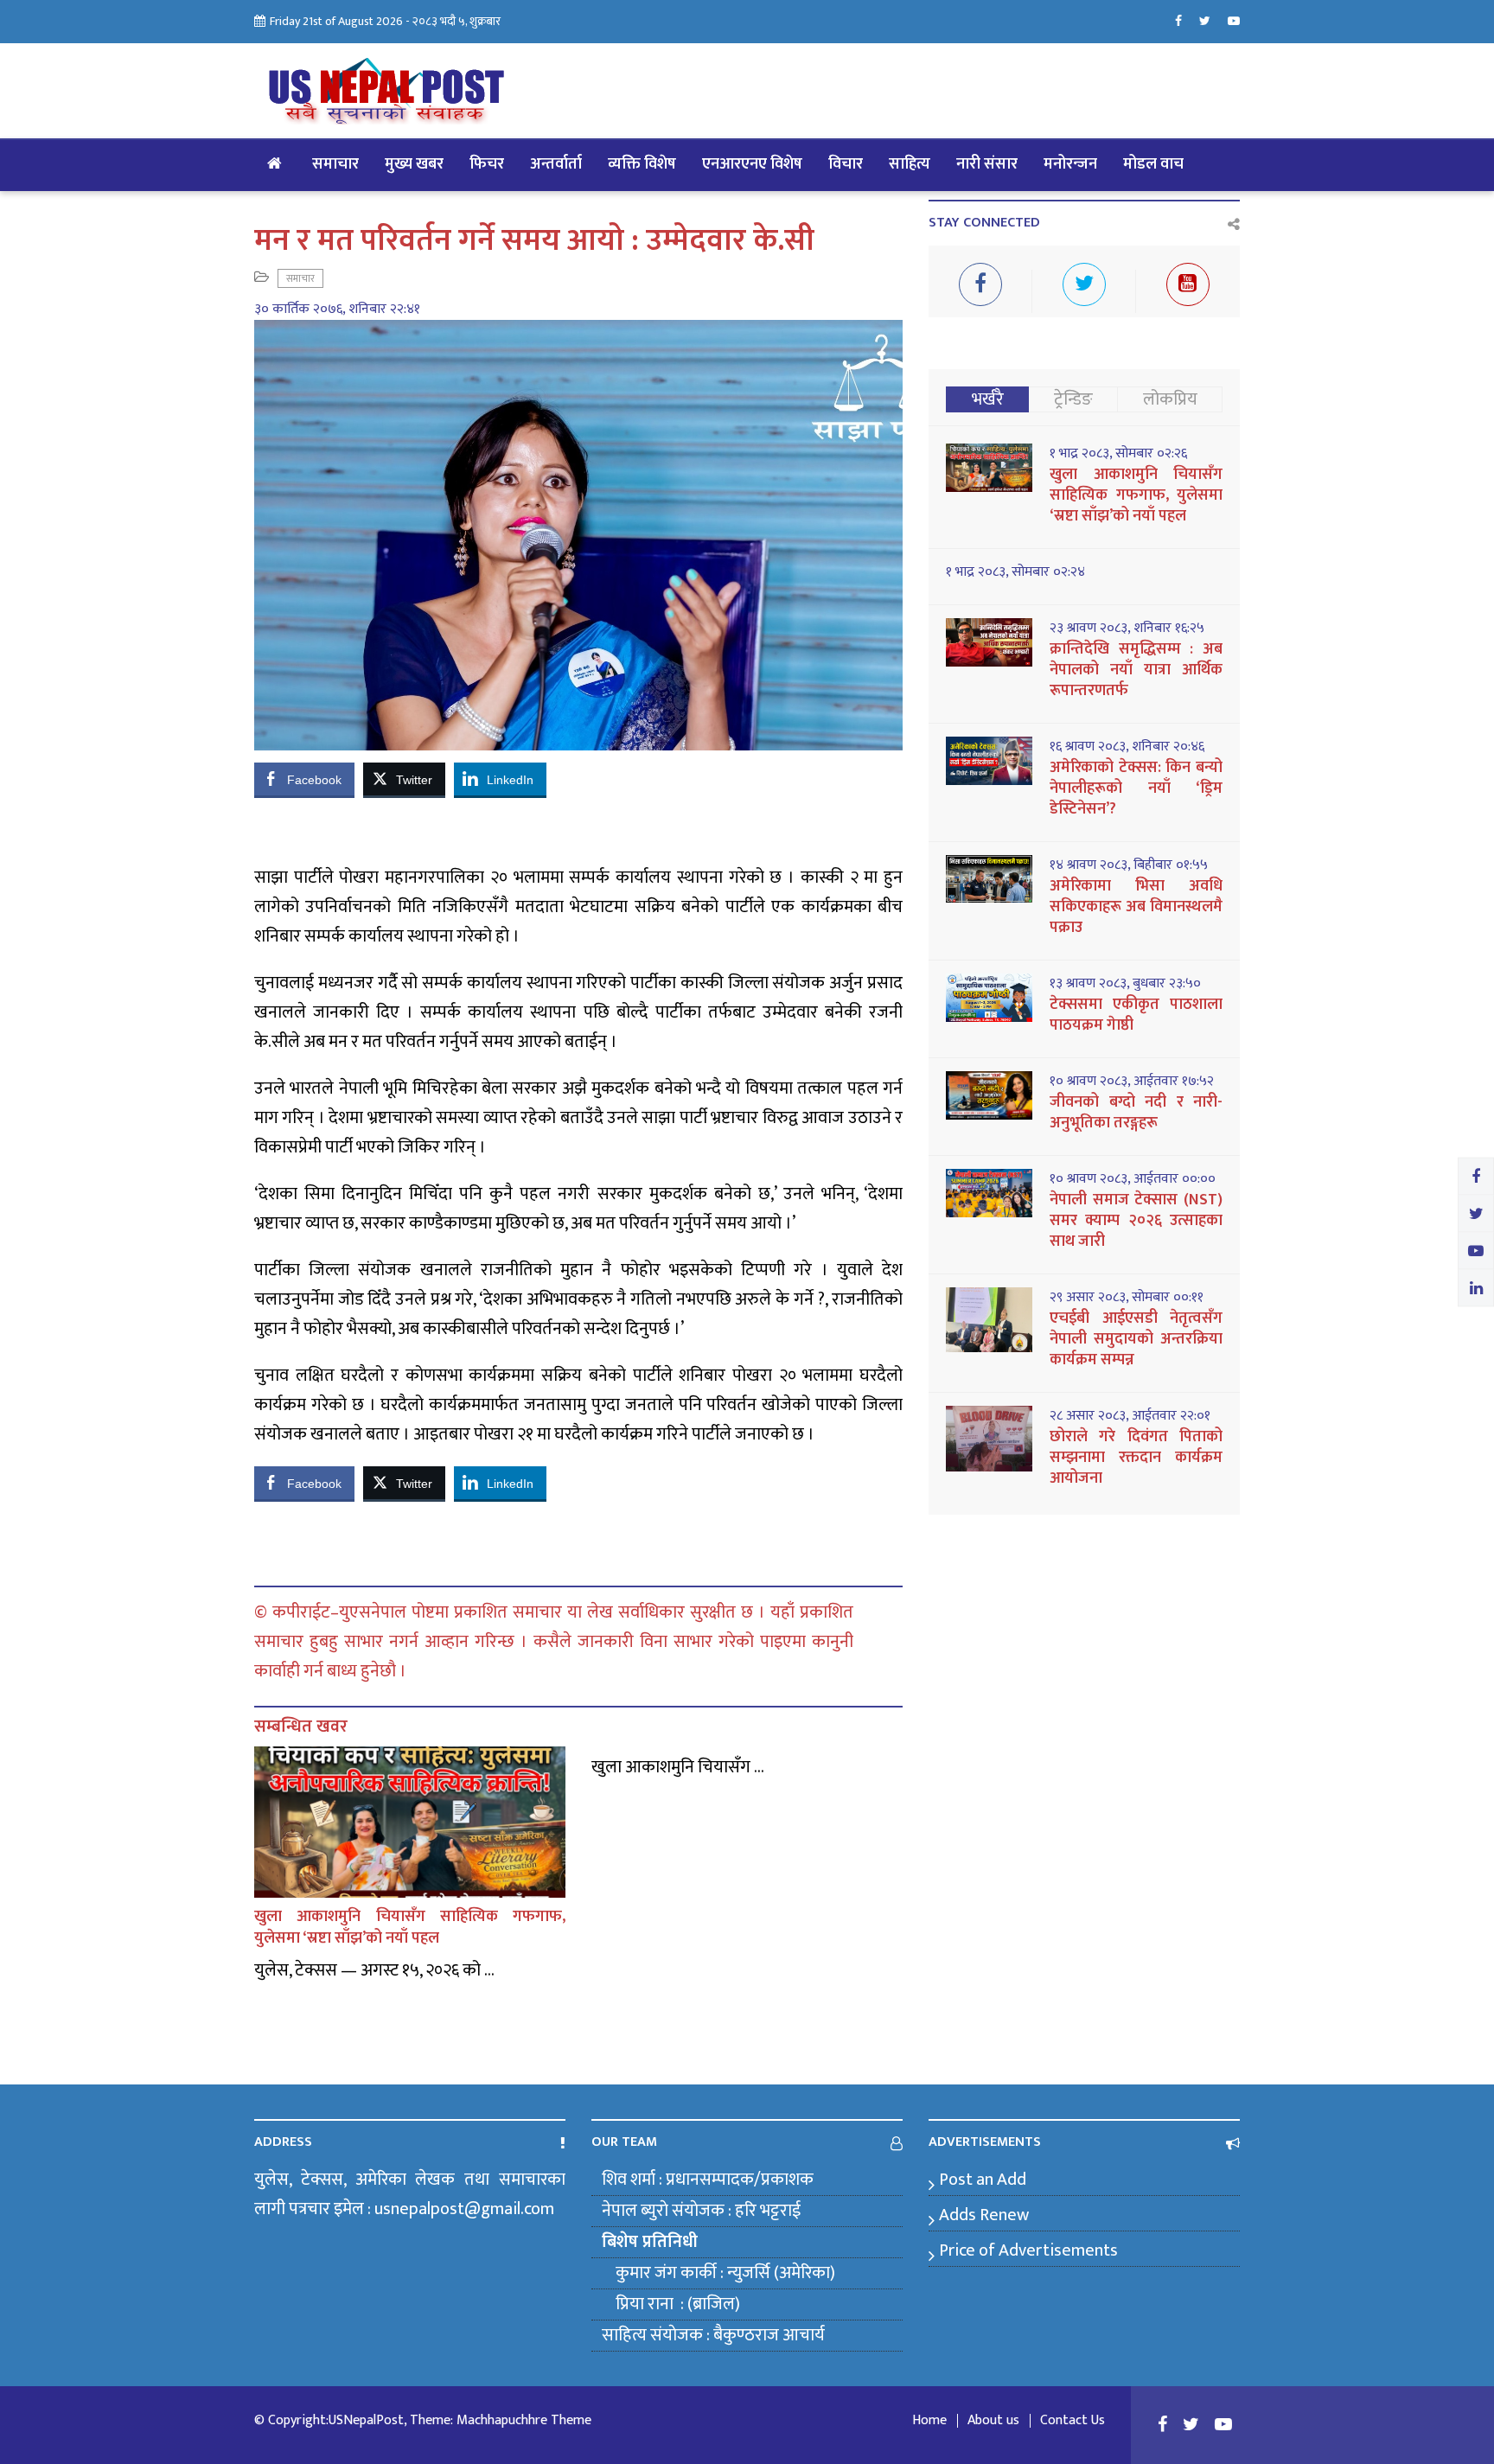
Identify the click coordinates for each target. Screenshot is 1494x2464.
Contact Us (1073, 2421)
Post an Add (983, 2180)
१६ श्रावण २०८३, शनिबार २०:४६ (1127, 747)
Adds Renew (984, 2215)
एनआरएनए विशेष (752, 164)
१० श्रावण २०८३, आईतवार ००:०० (1133, 1179)
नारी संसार (987, 164)
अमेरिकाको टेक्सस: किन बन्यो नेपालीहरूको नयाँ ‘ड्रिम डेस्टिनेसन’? (1136, 788)
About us (993, 2421)
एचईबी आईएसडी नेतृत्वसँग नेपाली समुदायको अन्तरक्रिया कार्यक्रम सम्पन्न (1136, 1339)
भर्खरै (988, 399)
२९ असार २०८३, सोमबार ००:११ (1127, 1298)
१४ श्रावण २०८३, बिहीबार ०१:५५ (1129, 865)
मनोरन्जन (1070, 164)
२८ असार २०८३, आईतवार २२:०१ (1130, 1416)
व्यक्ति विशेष (642, 164)
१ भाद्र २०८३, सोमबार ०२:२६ (1118, 454)
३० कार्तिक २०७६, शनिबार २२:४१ (337, 310)
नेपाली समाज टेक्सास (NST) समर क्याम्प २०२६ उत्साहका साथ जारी (1136, 1221)
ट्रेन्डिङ (1073, 399)
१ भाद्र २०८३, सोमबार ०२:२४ (1015, 572)
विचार (846, 164)
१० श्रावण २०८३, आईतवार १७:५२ (1132, 1082)
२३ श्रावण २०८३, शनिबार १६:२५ (1127, 629)
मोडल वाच (1153, 164)
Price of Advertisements (1028, 2250)
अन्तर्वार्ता (556, 164)
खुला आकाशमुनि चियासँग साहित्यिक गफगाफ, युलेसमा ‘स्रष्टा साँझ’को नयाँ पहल (410, 1928)
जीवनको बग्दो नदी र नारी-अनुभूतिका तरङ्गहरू (1136, 1113)
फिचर (487, 164)
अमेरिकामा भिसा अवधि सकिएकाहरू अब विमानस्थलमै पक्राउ (1136, 907)
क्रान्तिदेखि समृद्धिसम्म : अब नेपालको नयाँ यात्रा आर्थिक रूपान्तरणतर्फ (1136, 670)
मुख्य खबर (414, 164)
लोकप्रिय (1170, 399)
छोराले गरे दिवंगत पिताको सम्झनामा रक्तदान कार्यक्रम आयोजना (1136, 1458)
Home (929, 2421)
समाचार (335, 164)
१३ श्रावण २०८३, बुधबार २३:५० (1125, 984)
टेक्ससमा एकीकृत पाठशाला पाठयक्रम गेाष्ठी (1136, 1015)
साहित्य (910, 164)
